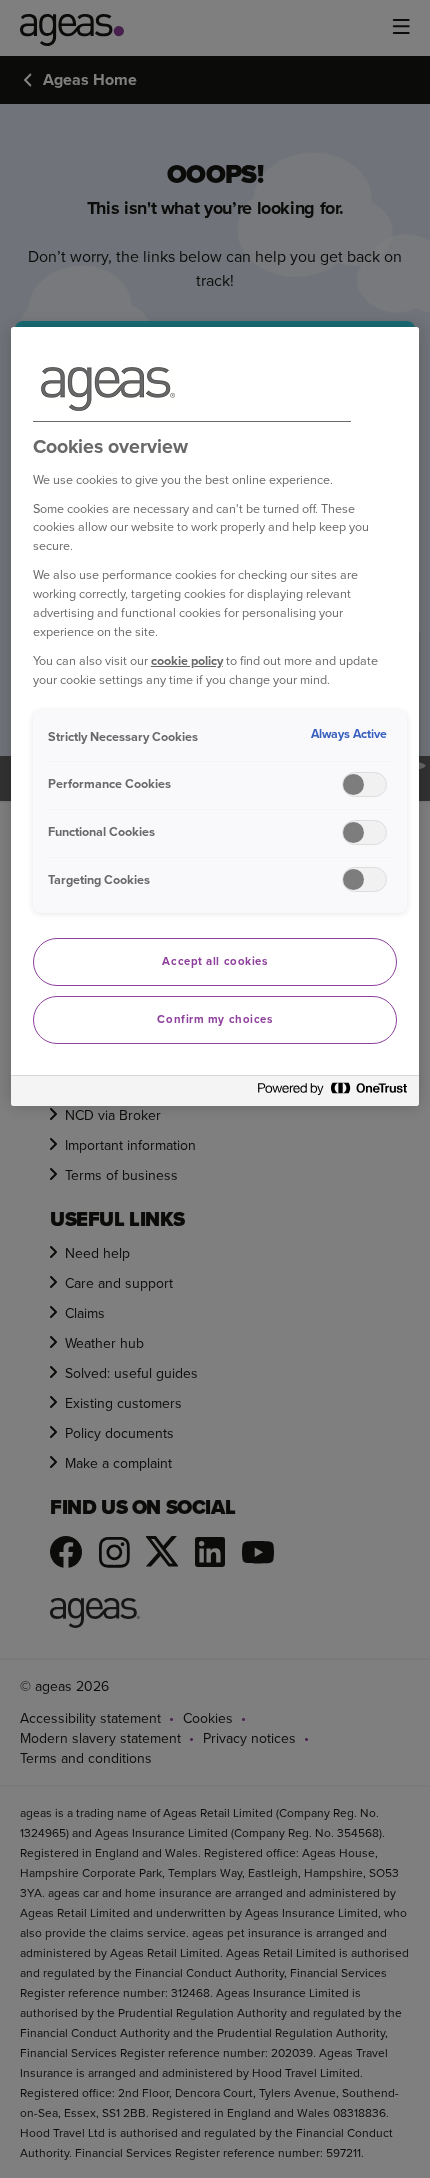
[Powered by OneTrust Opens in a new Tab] (333, 1093)
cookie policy (187, 660)
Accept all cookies (214, 961)
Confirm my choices (214, 1019)
